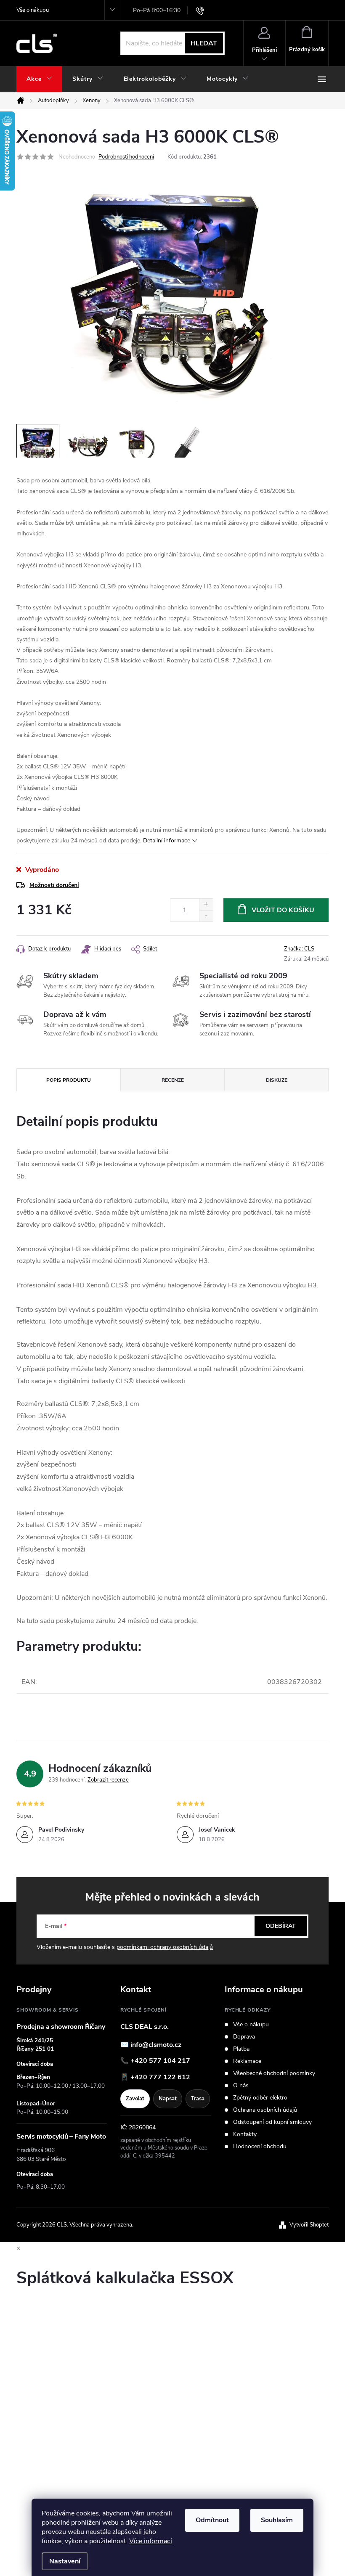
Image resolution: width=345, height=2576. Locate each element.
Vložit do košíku (283, 910)
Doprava (244, 2037)
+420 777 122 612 (160, 2077)
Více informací (151, 2541)
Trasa (198, 2099)
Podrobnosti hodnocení (126, 157)
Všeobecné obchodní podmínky (274, 2073)
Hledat (204, 43)
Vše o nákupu (33, 10)
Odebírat (281, 1926)
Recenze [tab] (173, 1080)
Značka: (299, 949)
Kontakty (245, 2134)
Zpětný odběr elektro (260, 2098)
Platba (241, 2049)
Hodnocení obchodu (260, 2147)
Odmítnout (212, 2520)
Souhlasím (277, 2520)
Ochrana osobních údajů (265, 2110)
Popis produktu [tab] (69, 1080)
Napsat (168, 2099)
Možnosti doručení (54, 885)
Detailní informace (167, 841)
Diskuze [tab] (277, 1080)
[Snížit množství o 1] (206, 916)
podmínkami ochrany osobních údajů (165, 1947)
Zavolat (135, 2099)
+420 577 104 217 (160, 2061)
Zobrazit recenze (108, 1780)
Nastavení (65, 2561)
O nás (241, 2086)
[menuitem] (39, 79)
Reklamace (247, 2061)
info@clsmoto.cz (156, 2045)
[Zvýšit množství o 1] (206, 904)
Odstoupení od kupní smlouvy (272, 2122)
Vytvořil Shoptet (309, 2225)
